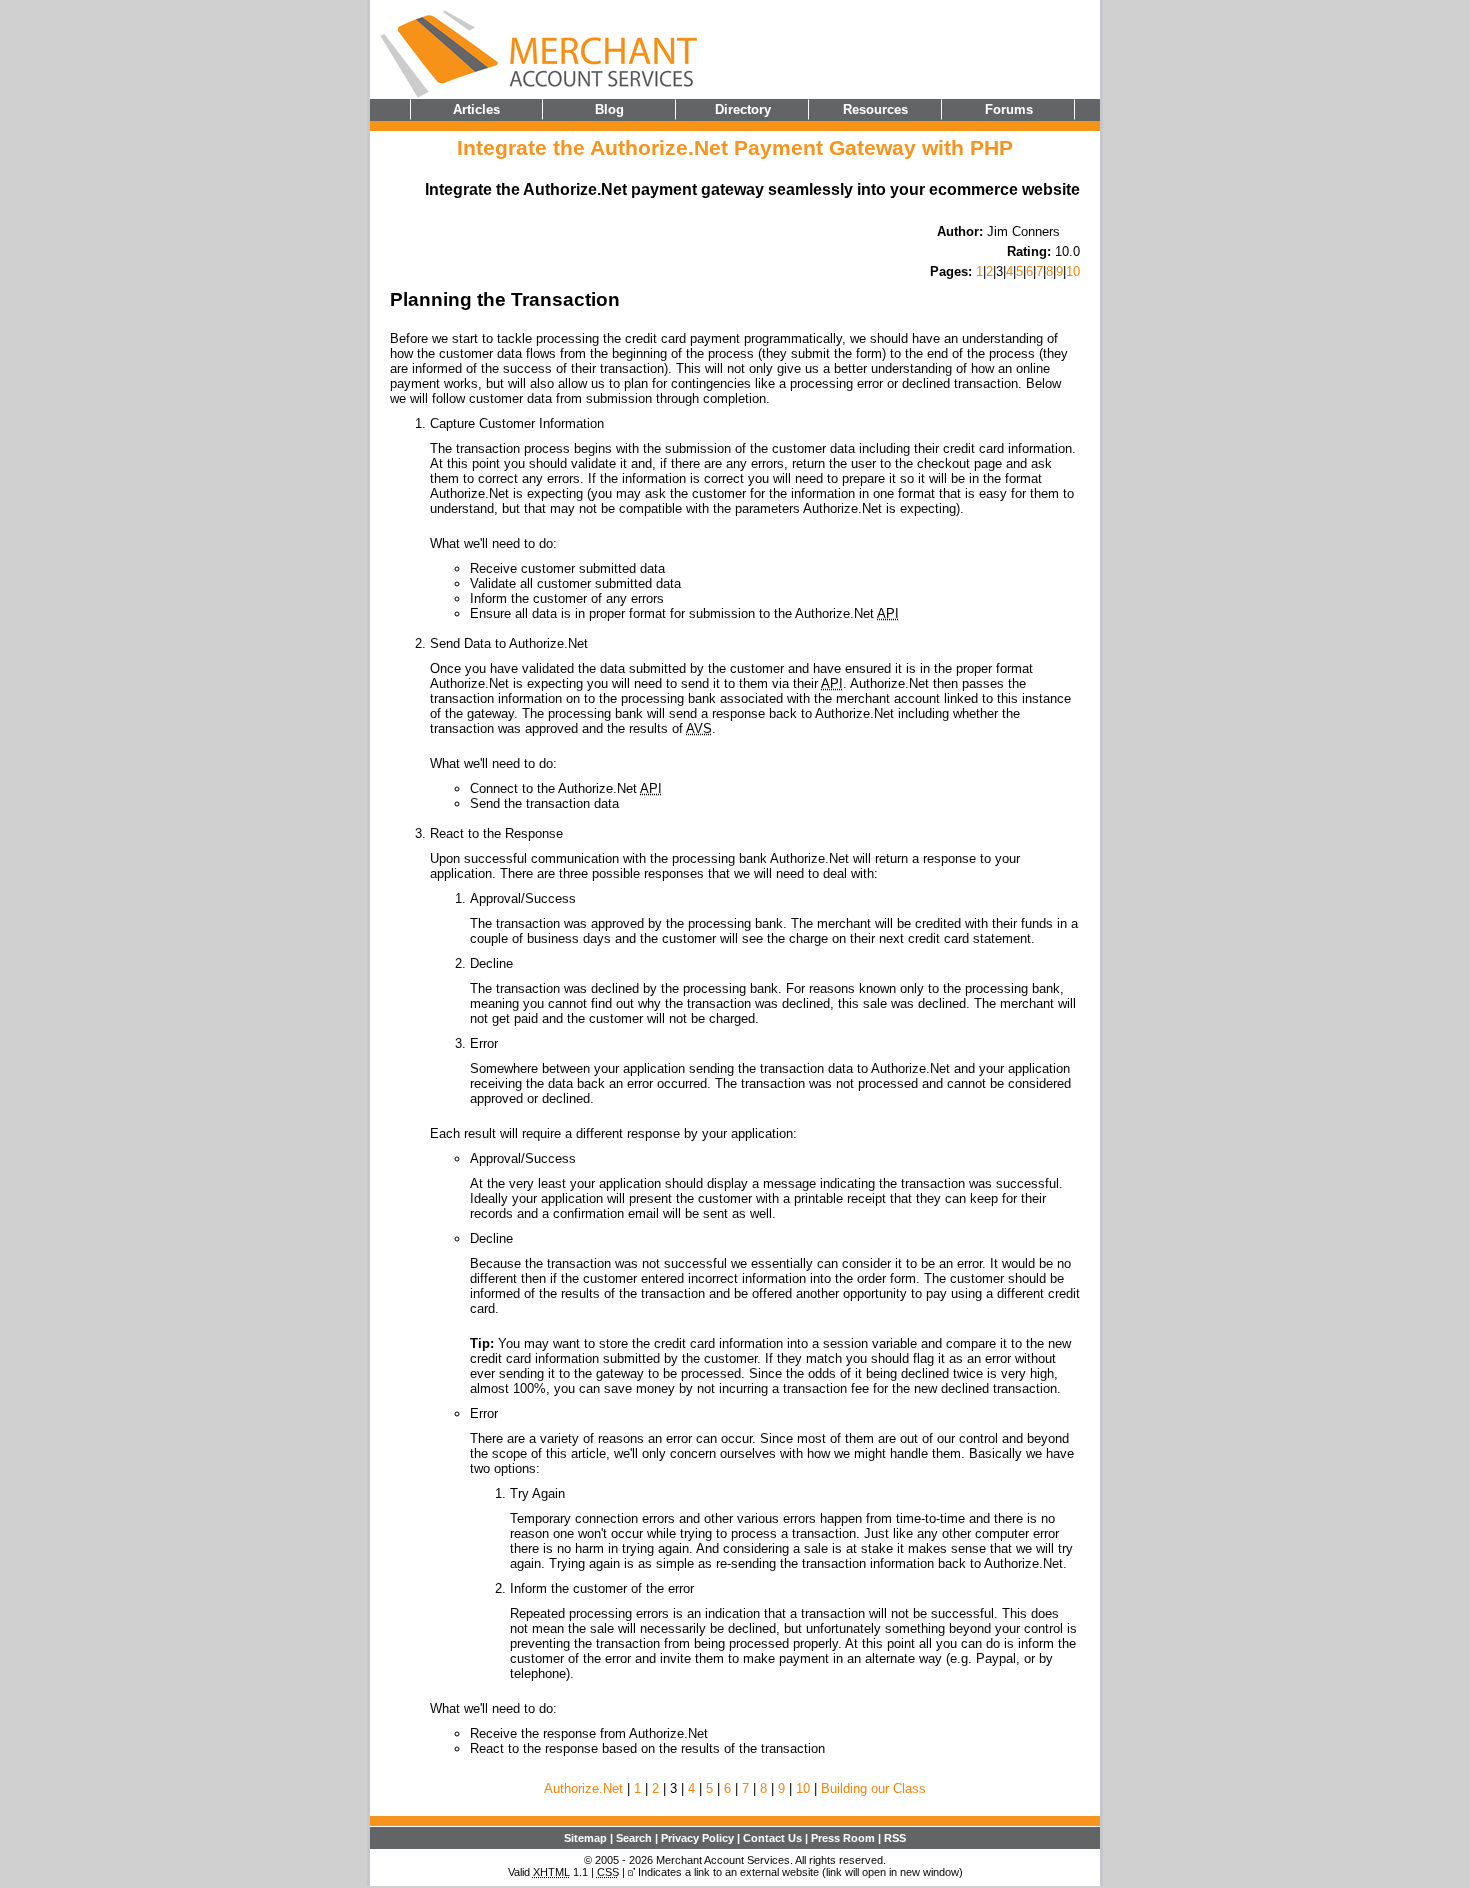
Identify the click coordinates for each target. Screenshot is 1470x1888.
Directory (743, 109)
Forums (1009, 109)
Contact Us (772, 1838)
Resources (875, 109)
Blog (609, 109)
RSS (895, 1838)
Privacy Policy (697, 1838)
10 (1073, 271)
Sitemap (585, 1838)
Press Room (843, 1838)
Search (634, 1838)
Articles (476, 109)
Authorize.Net (583, 1788)
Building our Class (873, 1788)
